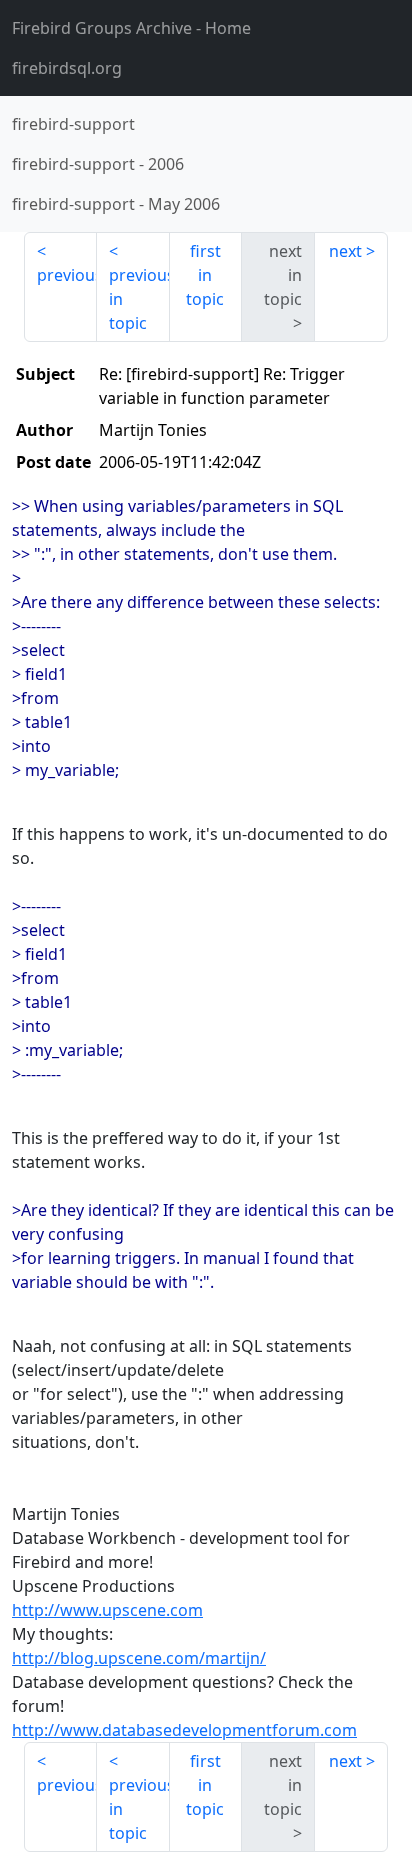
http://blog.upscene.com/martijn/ (139, 1658)
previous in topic (139, 299)
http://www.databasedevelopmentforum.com (184, 1730)
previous (67, 275)
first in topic (205, 275)
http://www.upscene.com (107, 1610)
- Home (131, 28)
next (345, 251)
